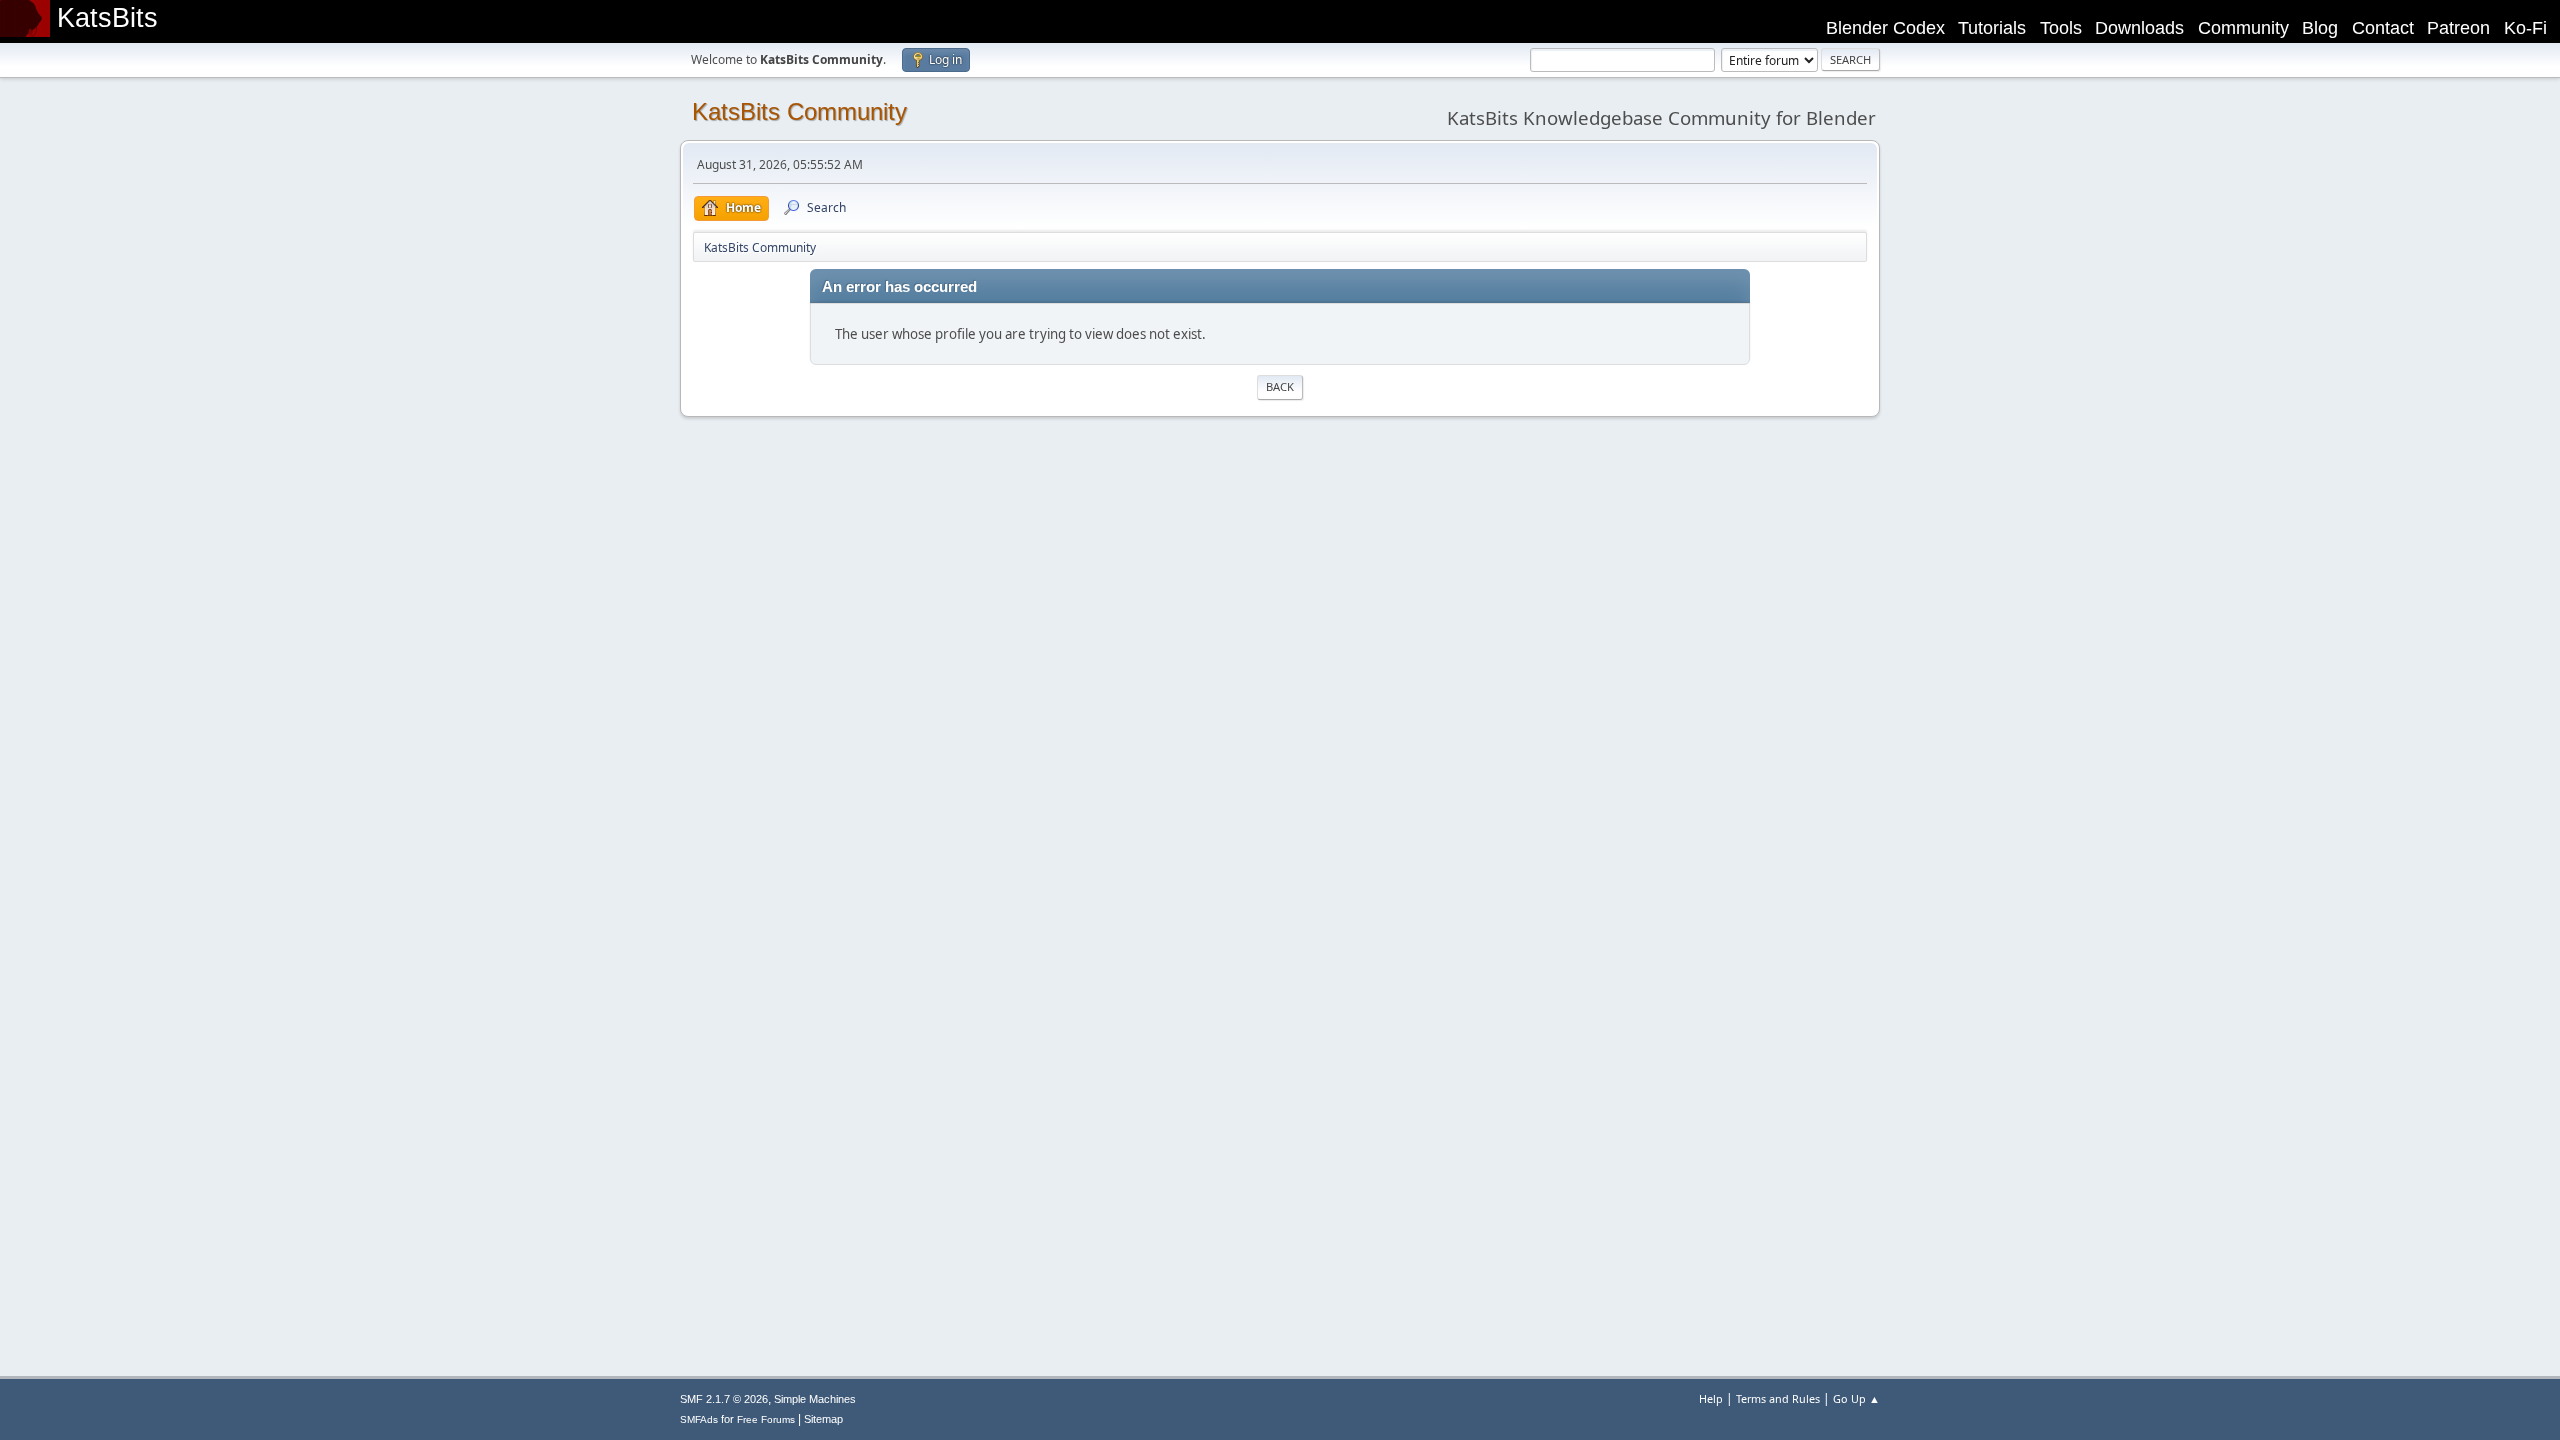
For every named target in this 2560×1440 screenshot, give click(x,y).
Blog (2320, 28)
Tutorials (1992, 28)
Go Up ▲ (1856, 1398)
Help (1711, 1398)
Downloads (2139, 28)
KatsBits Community (799, 111)
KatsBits (107, 18)
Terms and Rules (1778, 1398)
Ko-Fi (2525, 28)
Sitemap (823, 1419)
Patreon (2458, 28)
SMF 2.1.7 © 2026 (724, 1399)
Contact (2383, 28)
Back (1280, 386)
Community (2243, 28)
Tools (2061, 28)
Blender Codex (1885, 28)
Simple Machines (815, 1399)
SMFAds (699, 1419)
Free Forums (766, 1419)
